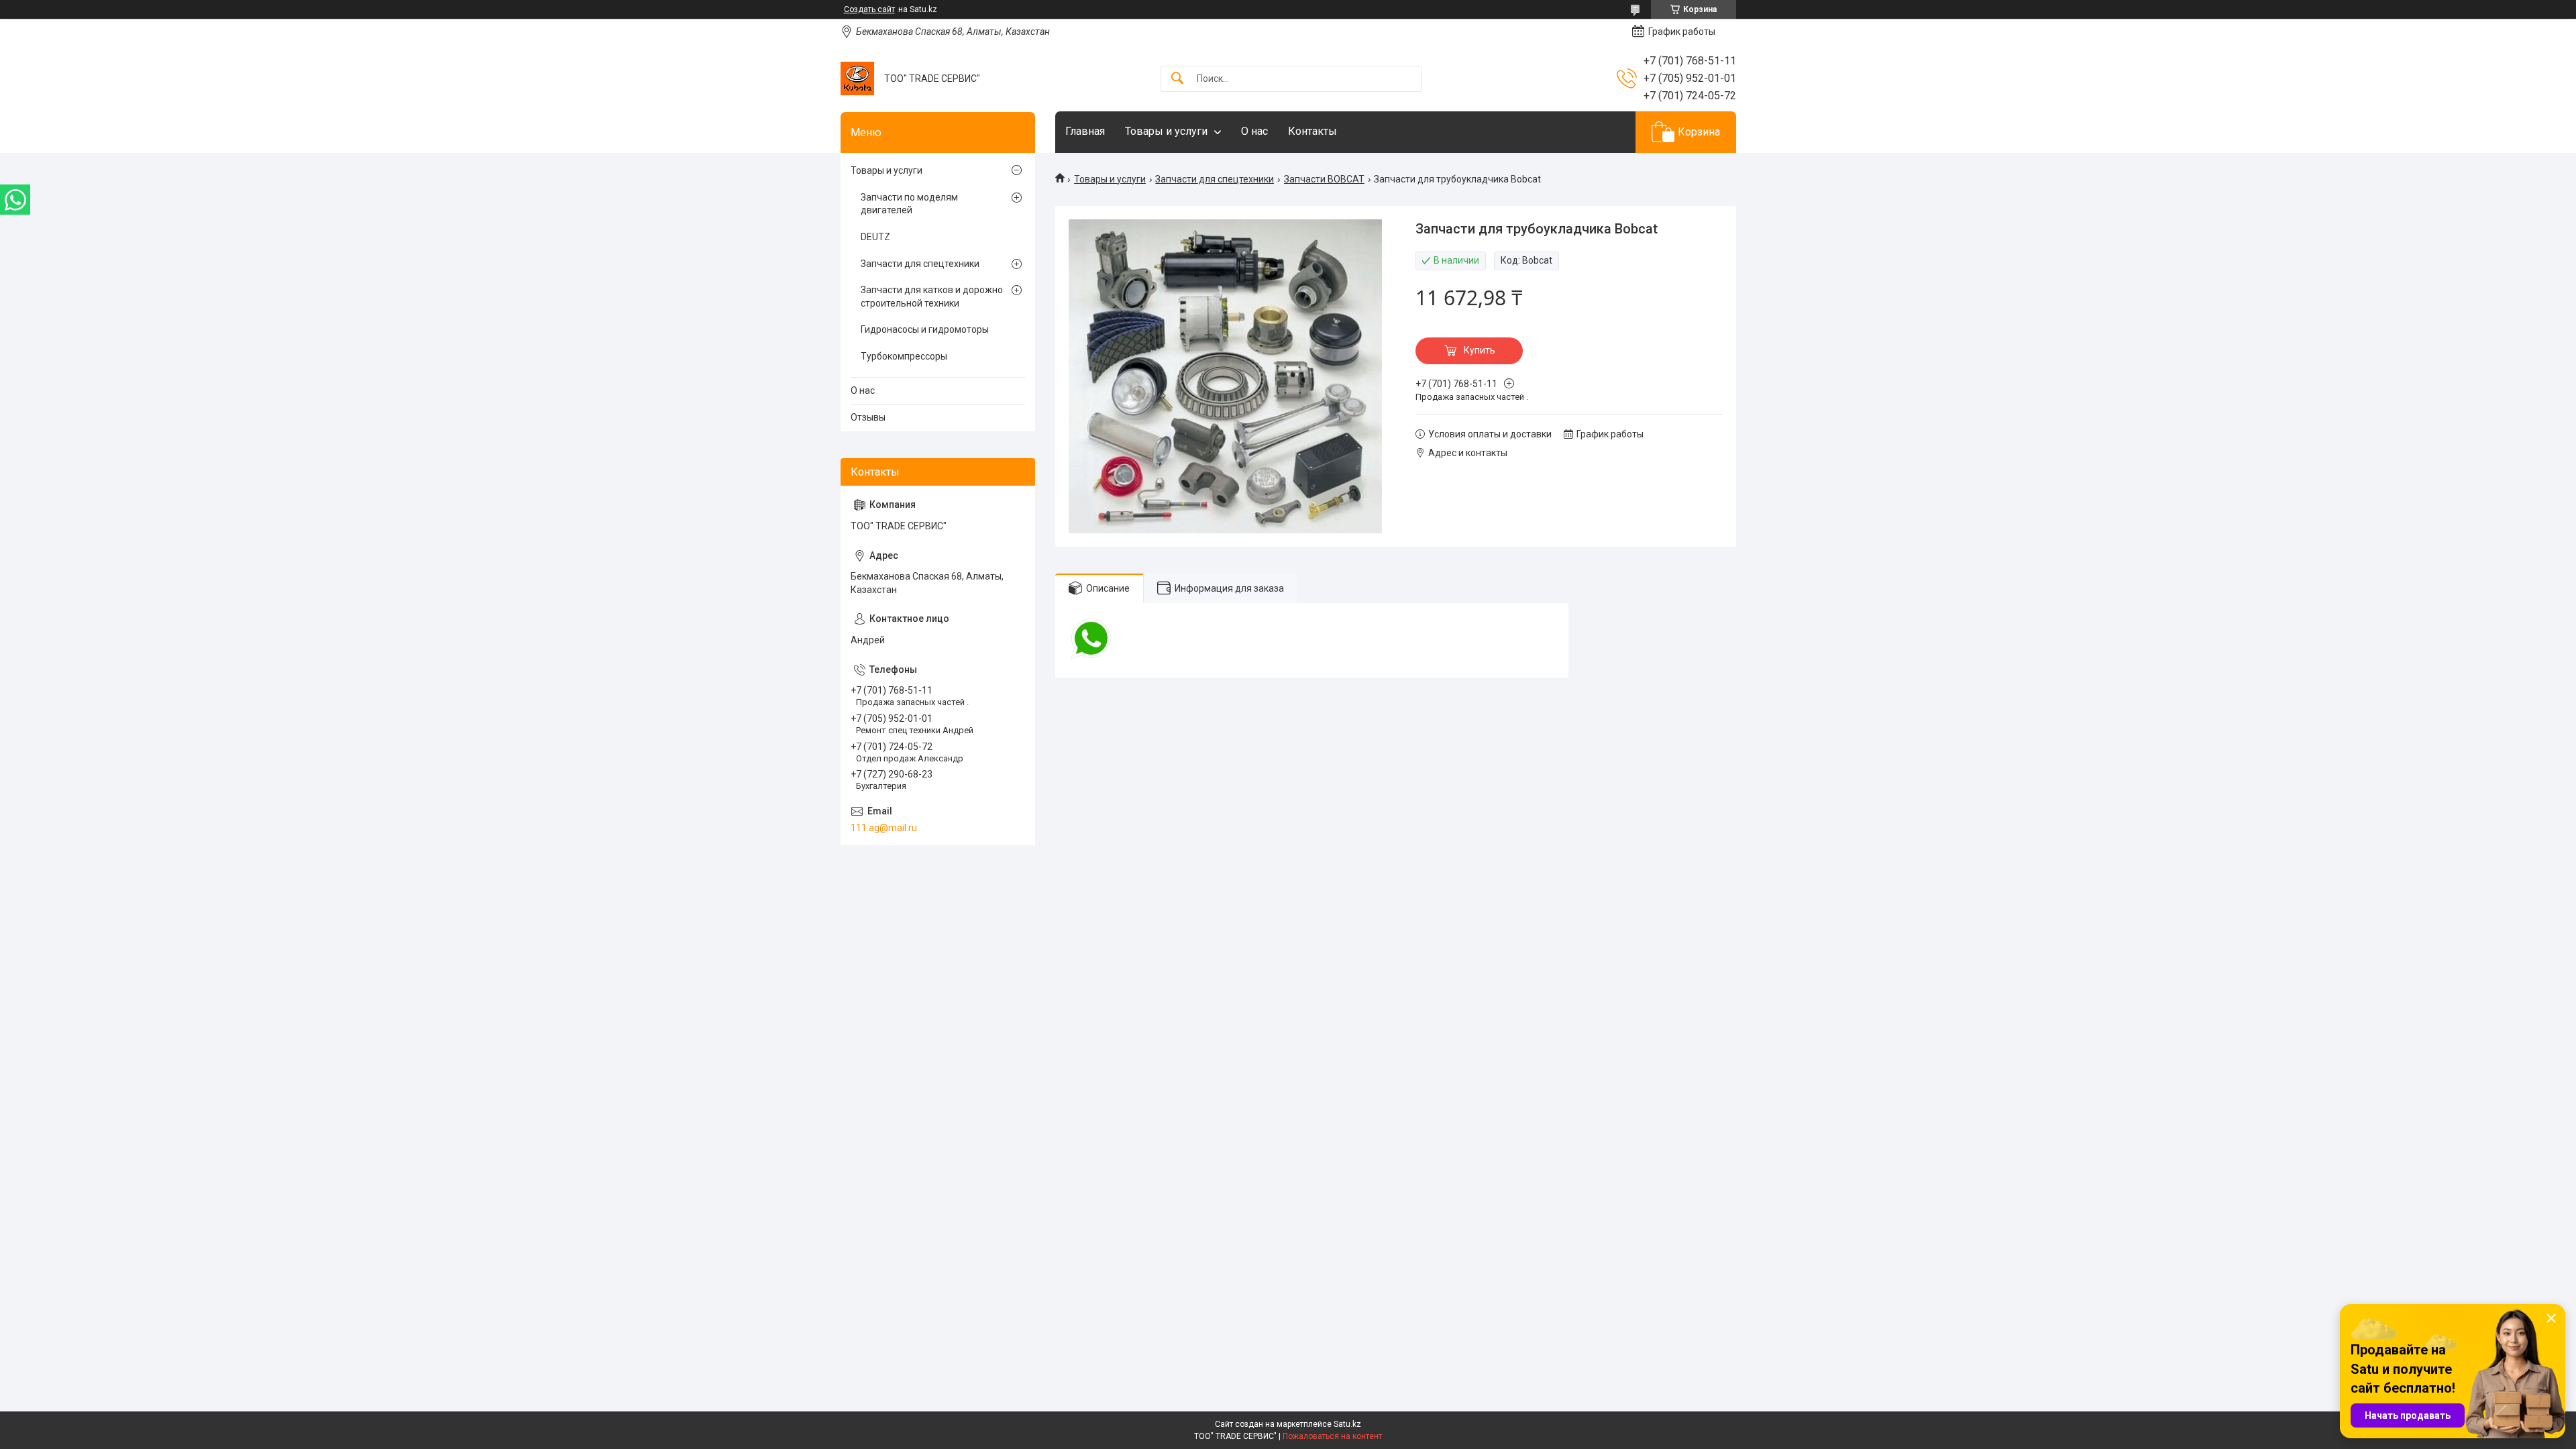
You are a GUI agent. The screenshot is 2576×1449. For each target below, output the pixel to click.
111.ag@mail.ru (884, 828)
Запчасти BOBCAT (1324, 179)
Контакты (1312, 131)
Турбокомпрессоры (904, 356)
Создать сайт (869, 9)
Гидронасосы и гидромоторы (925, 329)
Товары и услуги (1166, 131)
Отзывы (868, 417)
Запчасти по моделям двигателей (909, 204)
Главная (1085, 131)
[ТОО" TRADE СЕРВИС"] (857, 78)
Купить (1480, 350)
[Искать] (1177, 79)
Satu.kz (1347, 1424)
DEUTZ (875, 237)
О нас (1254, 131)
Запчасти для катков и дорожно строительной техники (932, 297)
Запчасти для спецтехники (1215, 179)
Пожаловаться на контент (1332, 1436)
